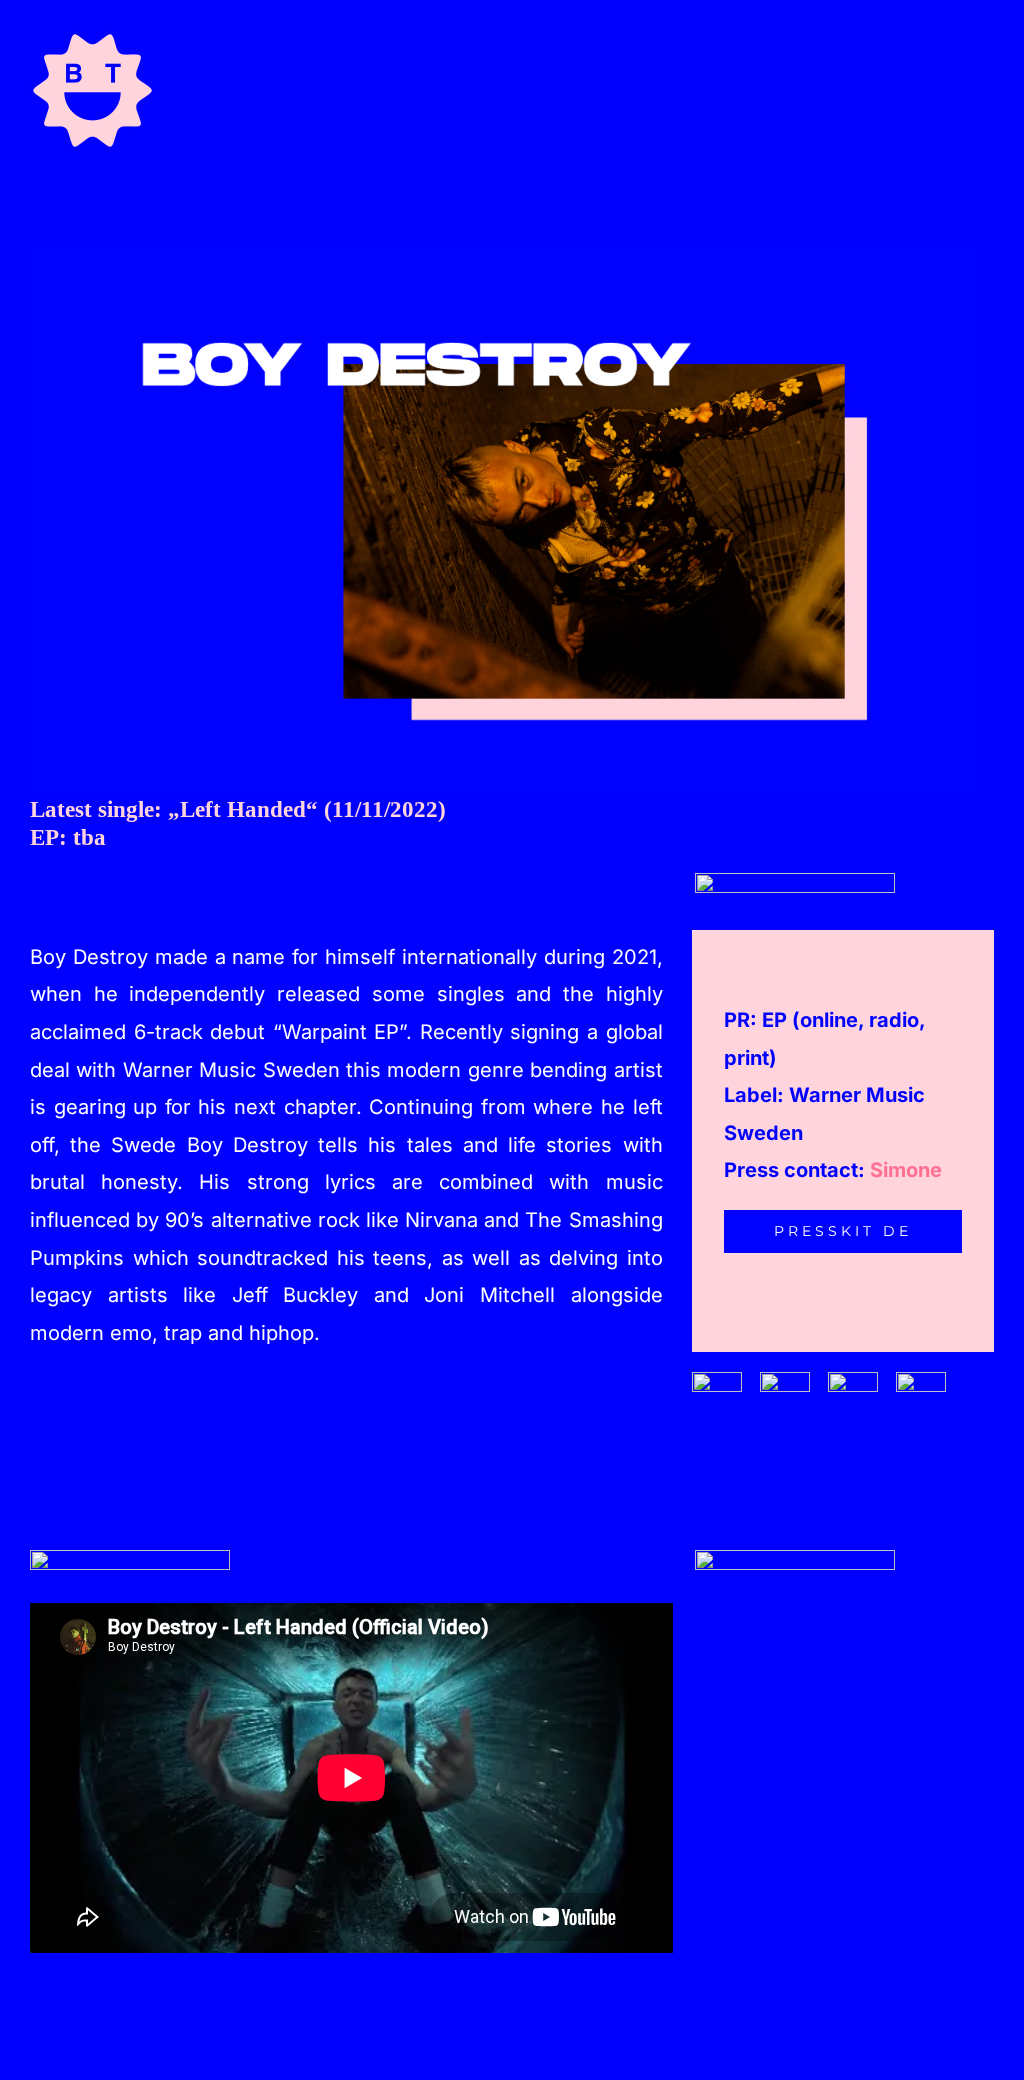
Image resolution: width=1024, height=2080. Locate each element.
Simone (906, 1170)
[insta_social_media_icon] (785, 1380)
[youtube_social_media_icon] (921, 1380)
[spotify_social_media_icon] (853, 1380)
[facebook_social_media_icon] (717, 1380)
